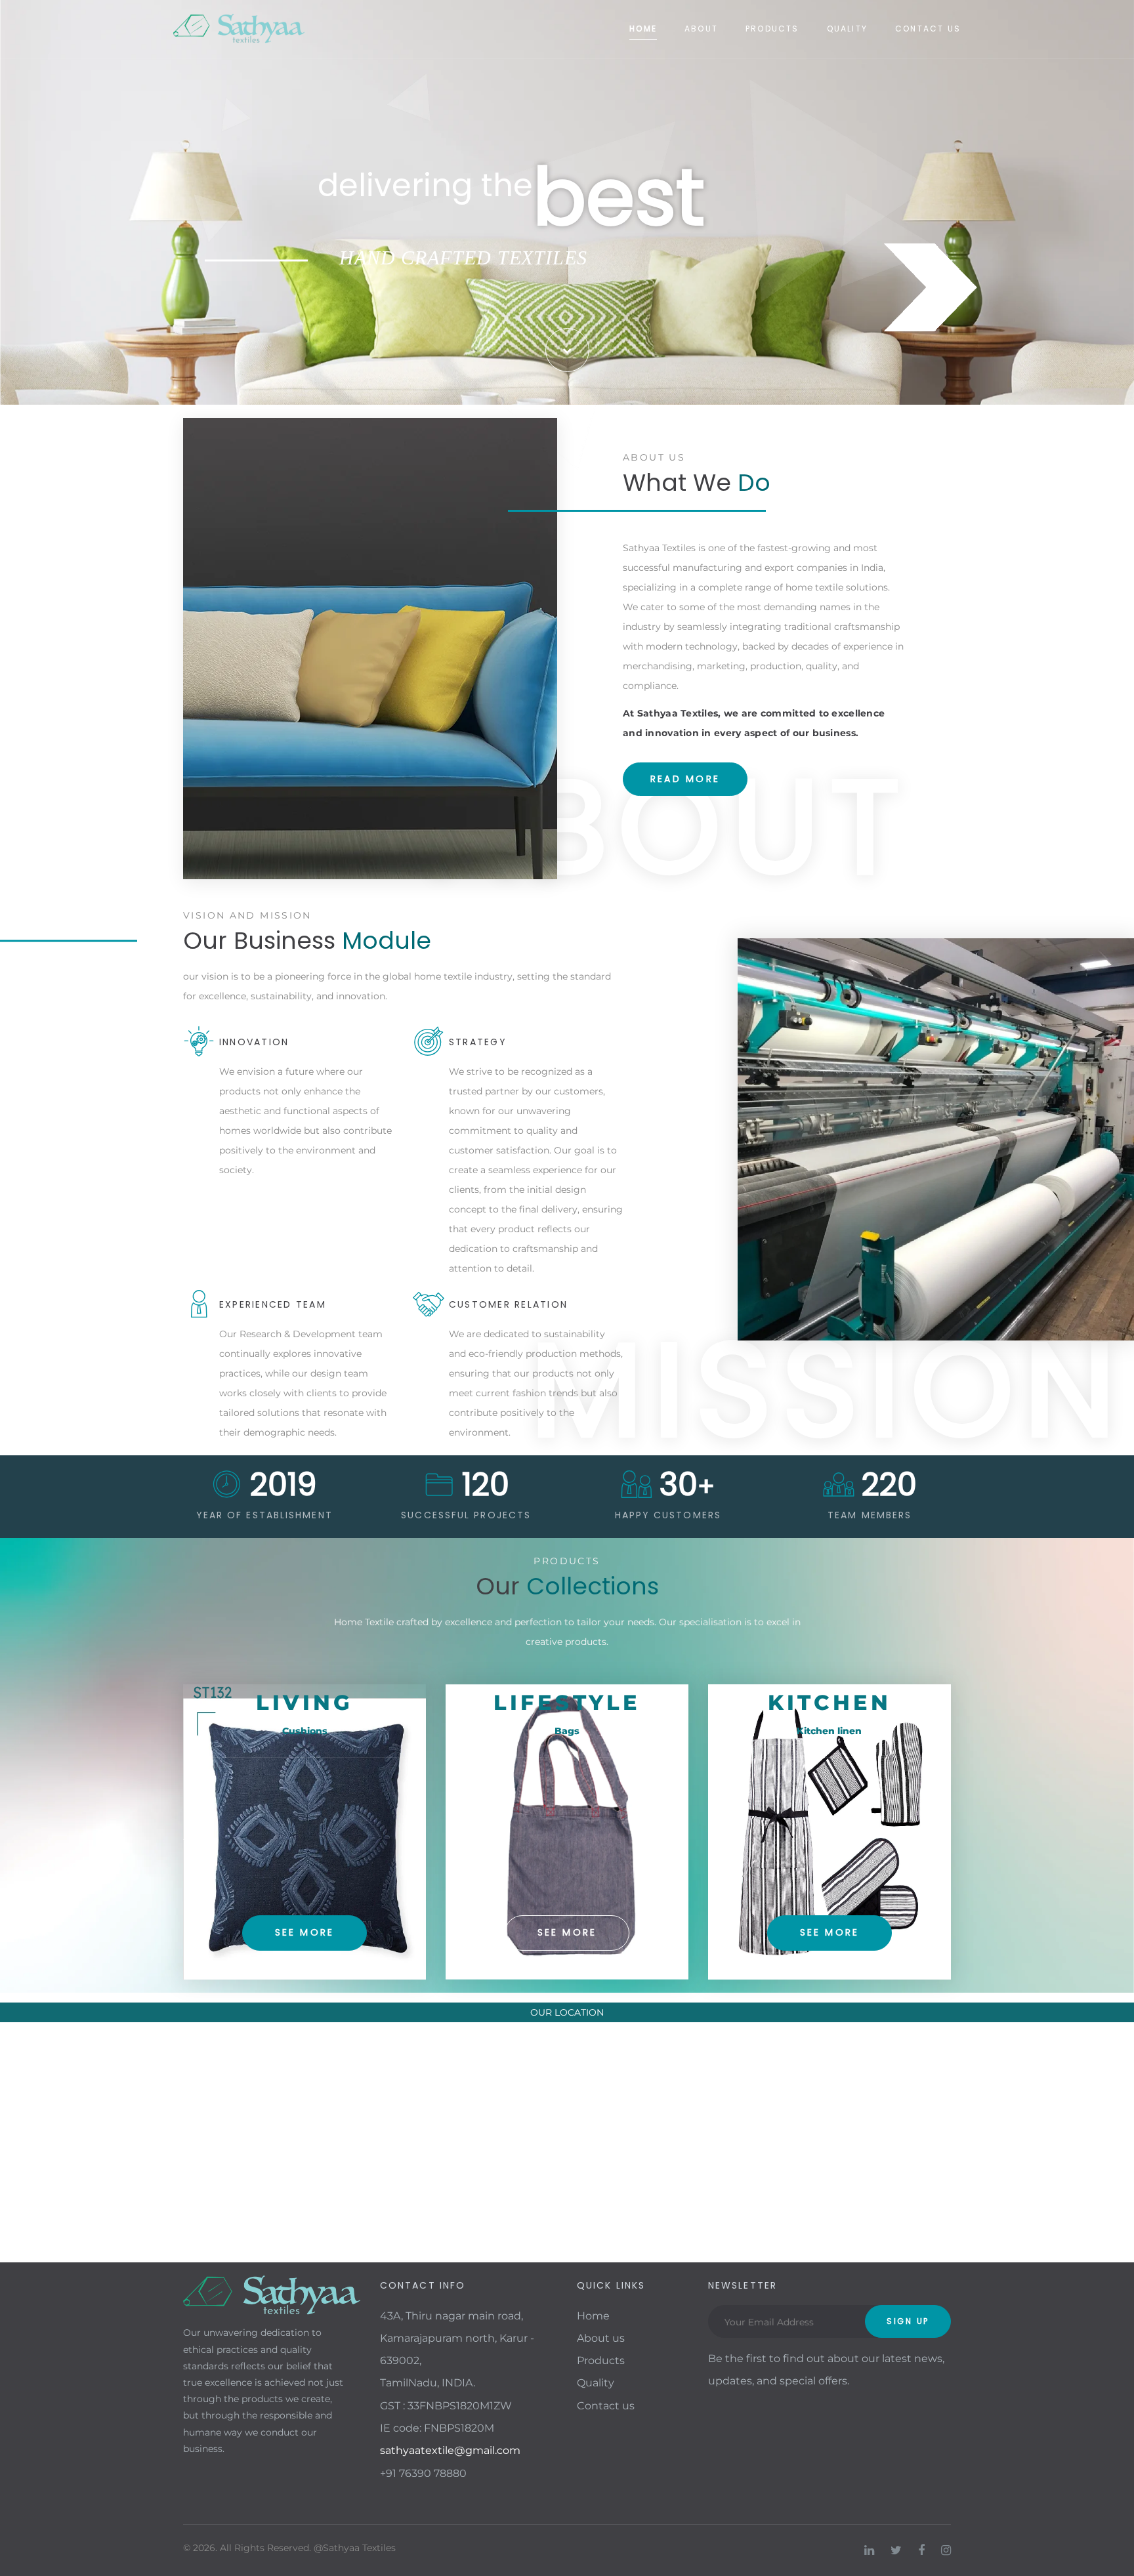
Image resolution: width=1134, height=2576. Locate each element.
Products (772, 29)
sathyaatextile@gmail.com (450, 2450)
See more (305, 1932)
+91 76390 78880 (423, 2473)
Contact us (928, 29)
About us (601, 2338)
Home (643, 29)
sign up (908, 2321)
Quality (847, 29)
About (701, 29)
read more (685, 779)
